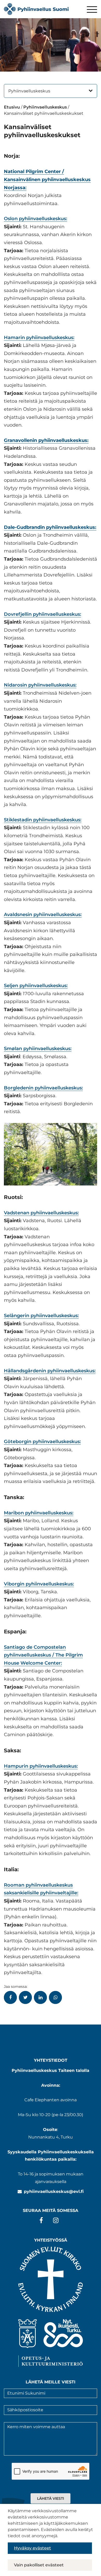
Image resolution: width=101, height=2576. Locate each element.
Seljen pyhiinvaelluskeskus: (36, 986)
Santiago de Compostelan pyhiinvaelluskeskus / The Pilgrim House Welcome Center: (43, 1655)
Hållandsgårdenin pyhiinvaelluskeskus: (50, 1371)
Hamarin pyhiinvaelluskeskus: (39, 338)
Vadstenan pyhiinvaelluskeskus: (41, 1213)
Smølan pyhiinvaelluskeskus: (38, 1049)
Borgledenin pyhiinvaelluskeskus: (43, 1088)
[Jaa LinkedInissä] (40, 1997)
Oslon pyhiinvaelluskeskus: (35, 219)
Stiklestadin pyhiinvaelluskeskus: (43, 820)
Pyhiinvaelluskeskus (29, 91)
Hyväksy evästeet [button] (33, 2548)
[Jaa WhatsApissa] (55, 1997)
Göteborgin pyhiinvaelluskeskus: (42, 1442)
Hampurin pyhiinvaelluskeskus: (41, 1766)
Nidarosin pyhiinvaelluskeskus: (40, 685)
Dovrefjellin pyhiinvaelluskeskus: (42, 614)
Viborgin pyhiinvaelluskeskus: (39, 1584)
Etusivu (12, 107)
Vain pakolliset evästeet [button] (39, 2565)
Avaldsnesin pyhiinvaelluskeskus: (43, 915)
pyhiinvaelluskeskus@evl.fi (54, 2191)
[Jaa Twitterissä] (25, 1997)
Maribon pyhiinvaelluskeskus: (39, 1513)
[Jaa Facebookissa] (10, 1997)
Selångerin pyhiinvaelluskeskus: (41, 1316)
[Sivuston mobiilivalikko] (92, 10)
